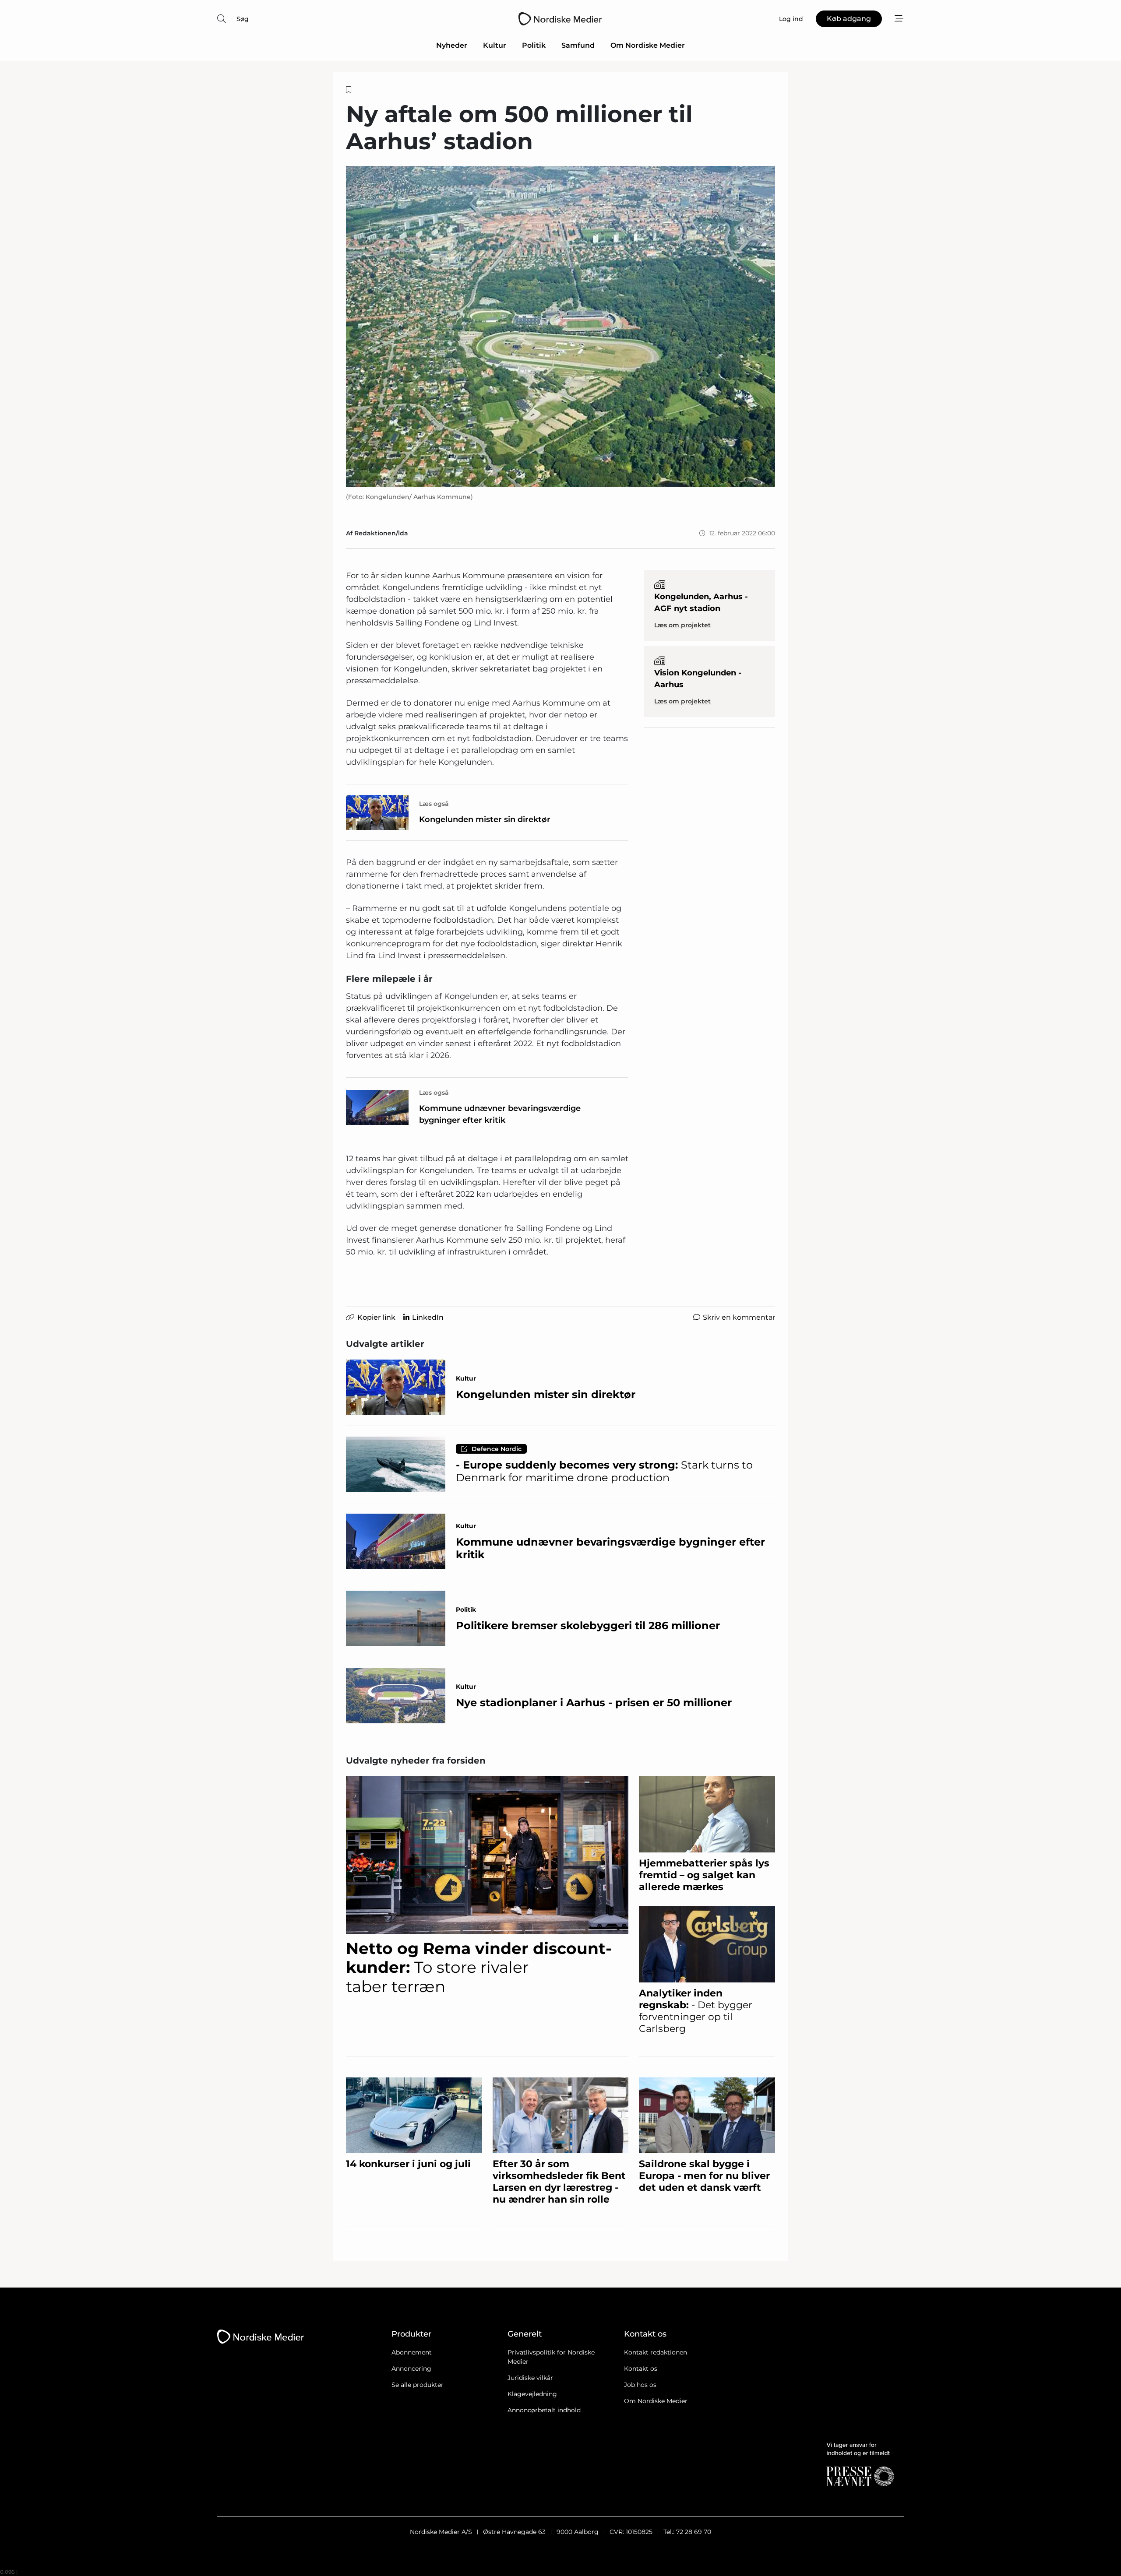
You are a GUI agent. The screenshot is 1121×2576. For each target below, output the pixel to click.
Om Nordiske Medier (648, 45)
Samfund (578, 45)
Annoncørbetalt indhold (544, 2410)
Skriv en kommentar (739, 1317)
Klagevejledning (532, 2394)
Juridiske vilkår (530, 2378)
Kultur (495, 45)
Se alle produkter (418, 2385)
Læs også (434, 804)
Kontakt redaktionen (656, 2352)
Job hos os (640, 2385)
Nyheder (452, 45)
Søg (243, 19)
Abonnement (412, 2352)
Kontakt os (641, 2369)
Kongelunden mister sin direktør (485, 819)
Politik (534, 45)
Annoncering (411, 2369)
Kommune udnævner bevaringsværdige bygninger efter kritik (500, 1114)
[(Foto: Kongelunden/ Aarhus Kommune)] (560, 327)
